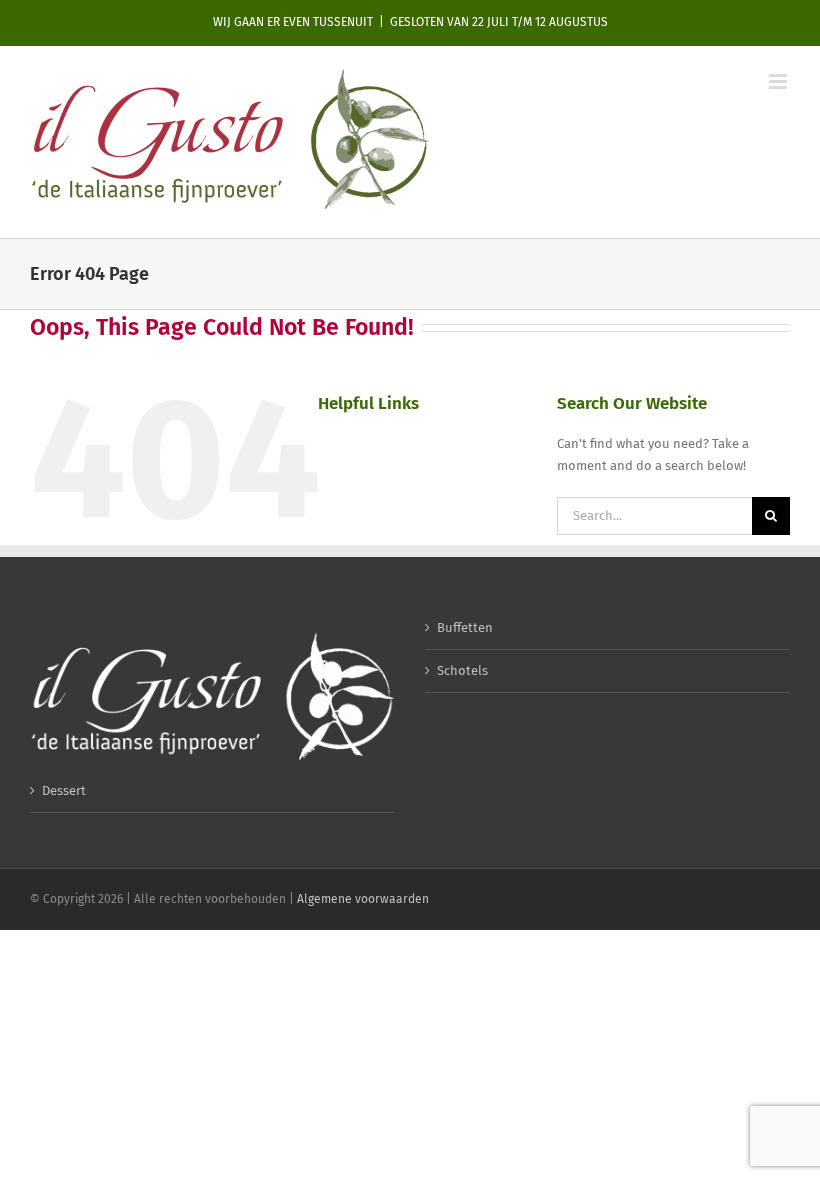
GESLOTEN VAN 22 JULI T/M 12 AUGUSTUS (499, 22)
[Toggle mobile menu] (779, 81)
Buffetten (465, 627)
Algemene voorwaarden (363, 899)
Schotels (462, 670)
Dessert (64, 790)
